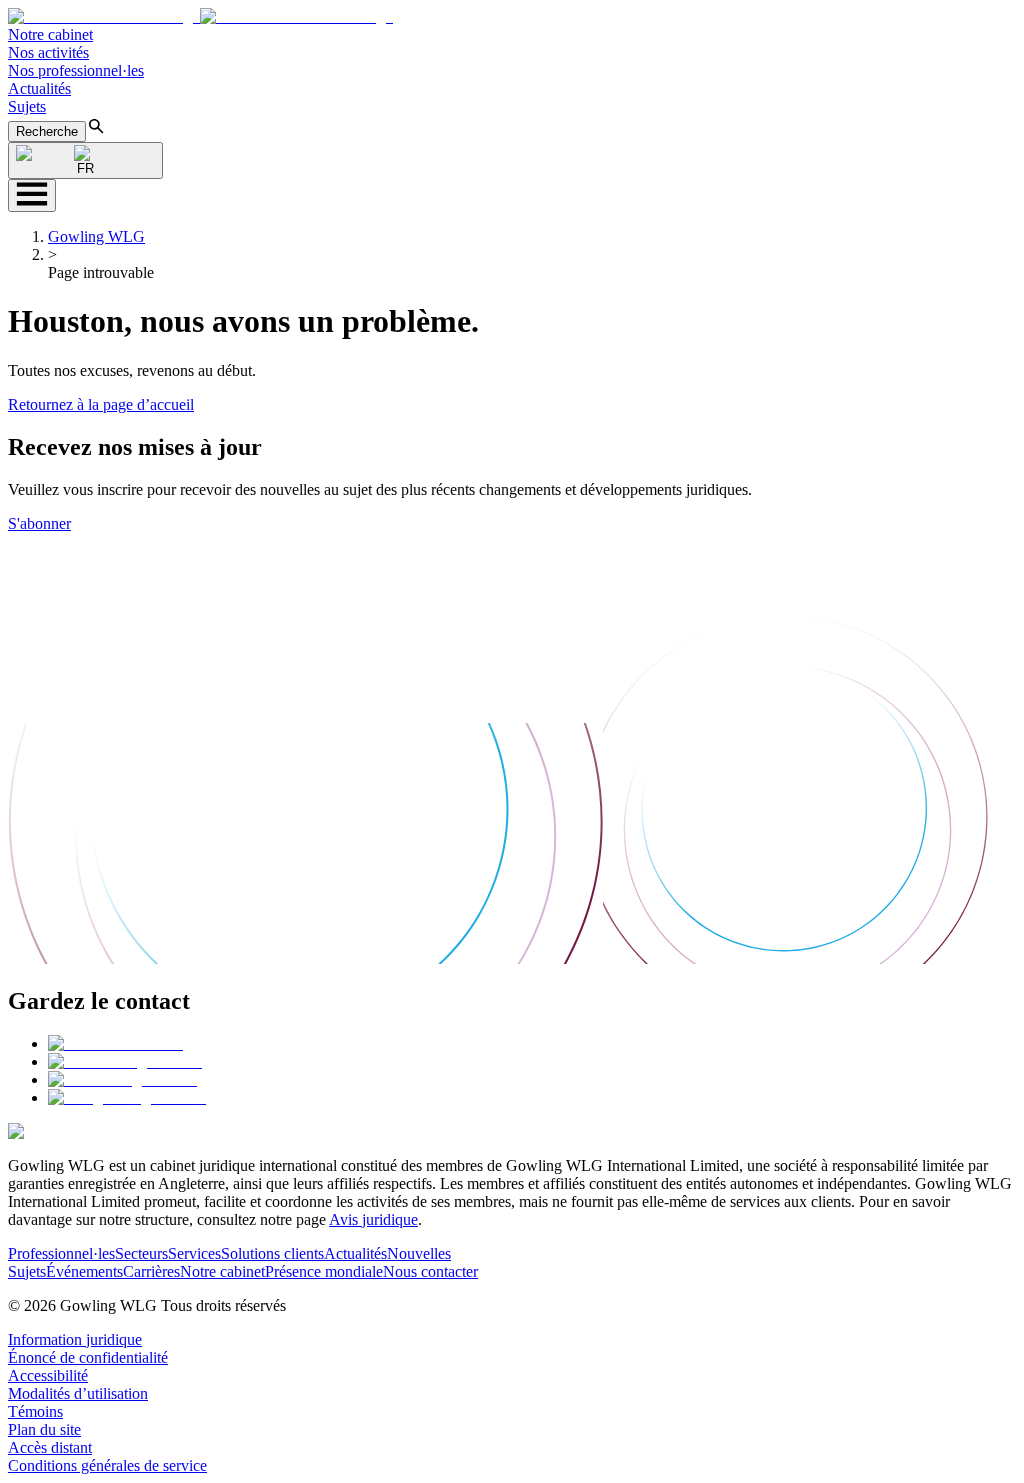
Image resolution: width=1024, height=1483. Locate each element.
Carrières (151, 1271)
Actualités (39, 88)
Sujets (27, 106)
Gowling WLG (96, 236)
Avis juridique (373, 1219)
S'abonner (39, 523)
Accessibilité (48, 1375)
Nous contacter (430, 1271)
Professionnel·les (61, 1253)
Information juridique (75, 1339)
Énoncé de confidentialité (88, 1357)
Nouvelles (419, 1253)
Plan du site (44, 1429)
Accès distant (50, 1447)
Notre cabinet (50, 34)
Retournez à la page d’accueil (101, 404)
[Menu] (32, 195)
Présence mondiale (324, 1271)
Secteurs (141, 1253)
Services (194, 1253)
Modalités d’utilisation (78, 1393)
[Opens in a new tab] (115, 1043)
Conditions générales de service (107, 1465)
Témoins (35, 1411)
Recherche (47, 131)
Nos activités (48, 52)
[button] (200, 16)
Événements (84, 1271)
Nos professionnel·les (76, 70)
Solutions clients (272, 1253)
